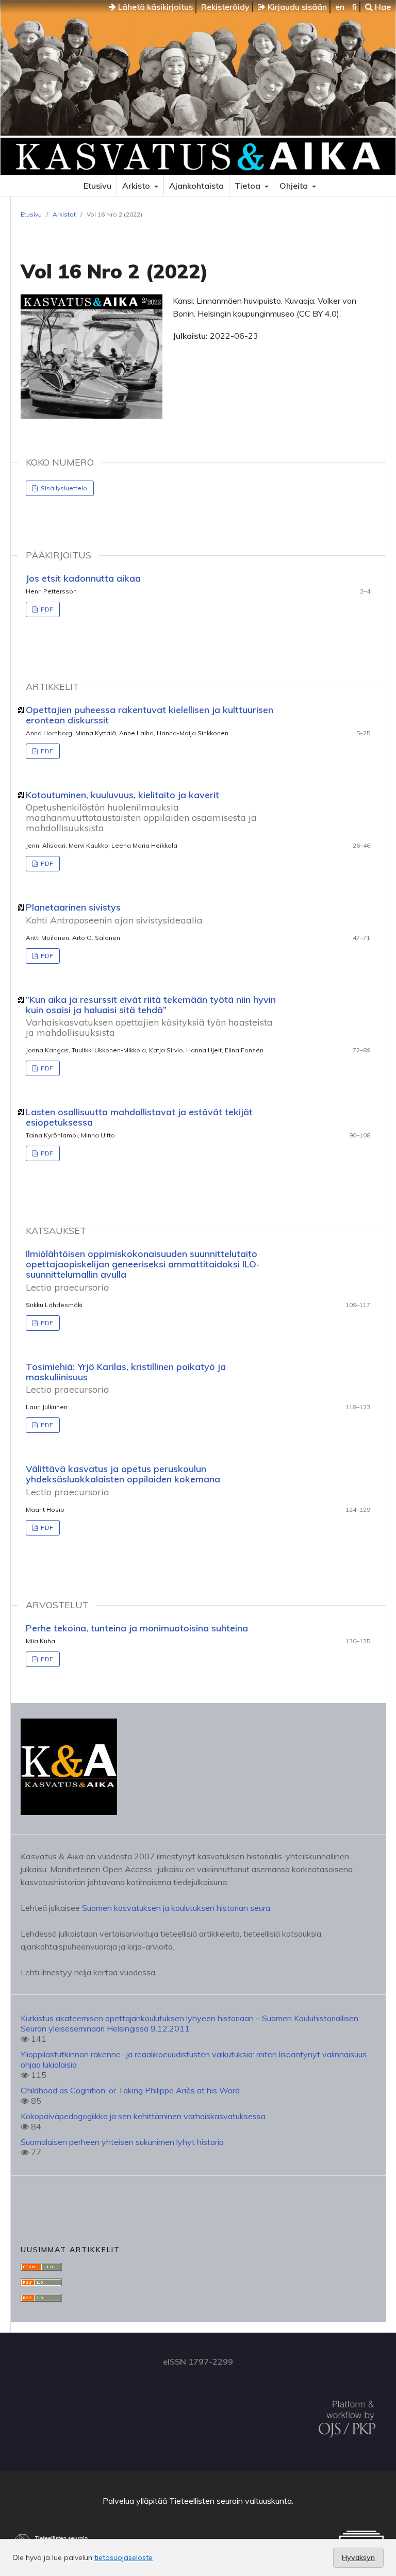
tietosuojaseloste (123, 2557)
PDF (46, 609)
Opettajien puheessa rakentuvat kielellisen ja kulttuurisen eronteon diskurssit (150, 715)
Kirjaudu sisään (296, 7)
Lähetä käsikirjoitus (154, 7)
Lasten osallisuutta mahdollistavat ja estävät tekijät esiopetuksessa (139, 1117)
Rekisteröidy (225, 7)
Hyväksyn (358, 2557)
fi (354, 7)
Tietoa (249, 186)
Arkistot (64, 214)
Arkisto (137, 186)
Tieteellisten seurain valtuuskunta (230, 2501)
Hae (382, 7)
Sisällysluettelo (63, 488)
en (340, 7)
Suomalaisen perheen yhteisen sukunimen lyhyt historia (122, 2142)
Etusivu (97, 186)
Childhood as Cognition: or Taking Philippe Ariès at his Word (130, 2090)
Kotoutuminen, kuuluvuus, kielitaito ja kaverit (141, 811)
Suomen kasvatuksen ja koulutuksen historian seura (176, 1908)
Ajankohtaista (196, 186)
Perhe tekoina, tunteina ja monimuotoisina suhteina (137, 1628)
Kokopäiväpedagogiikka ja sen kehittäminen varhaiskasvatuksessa (143, 2116)
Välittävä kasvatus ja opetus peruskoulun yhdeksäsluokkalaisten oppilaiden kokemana (123, 1480)
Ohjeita (295, 186)
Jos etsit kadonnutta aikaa (83, 578)
